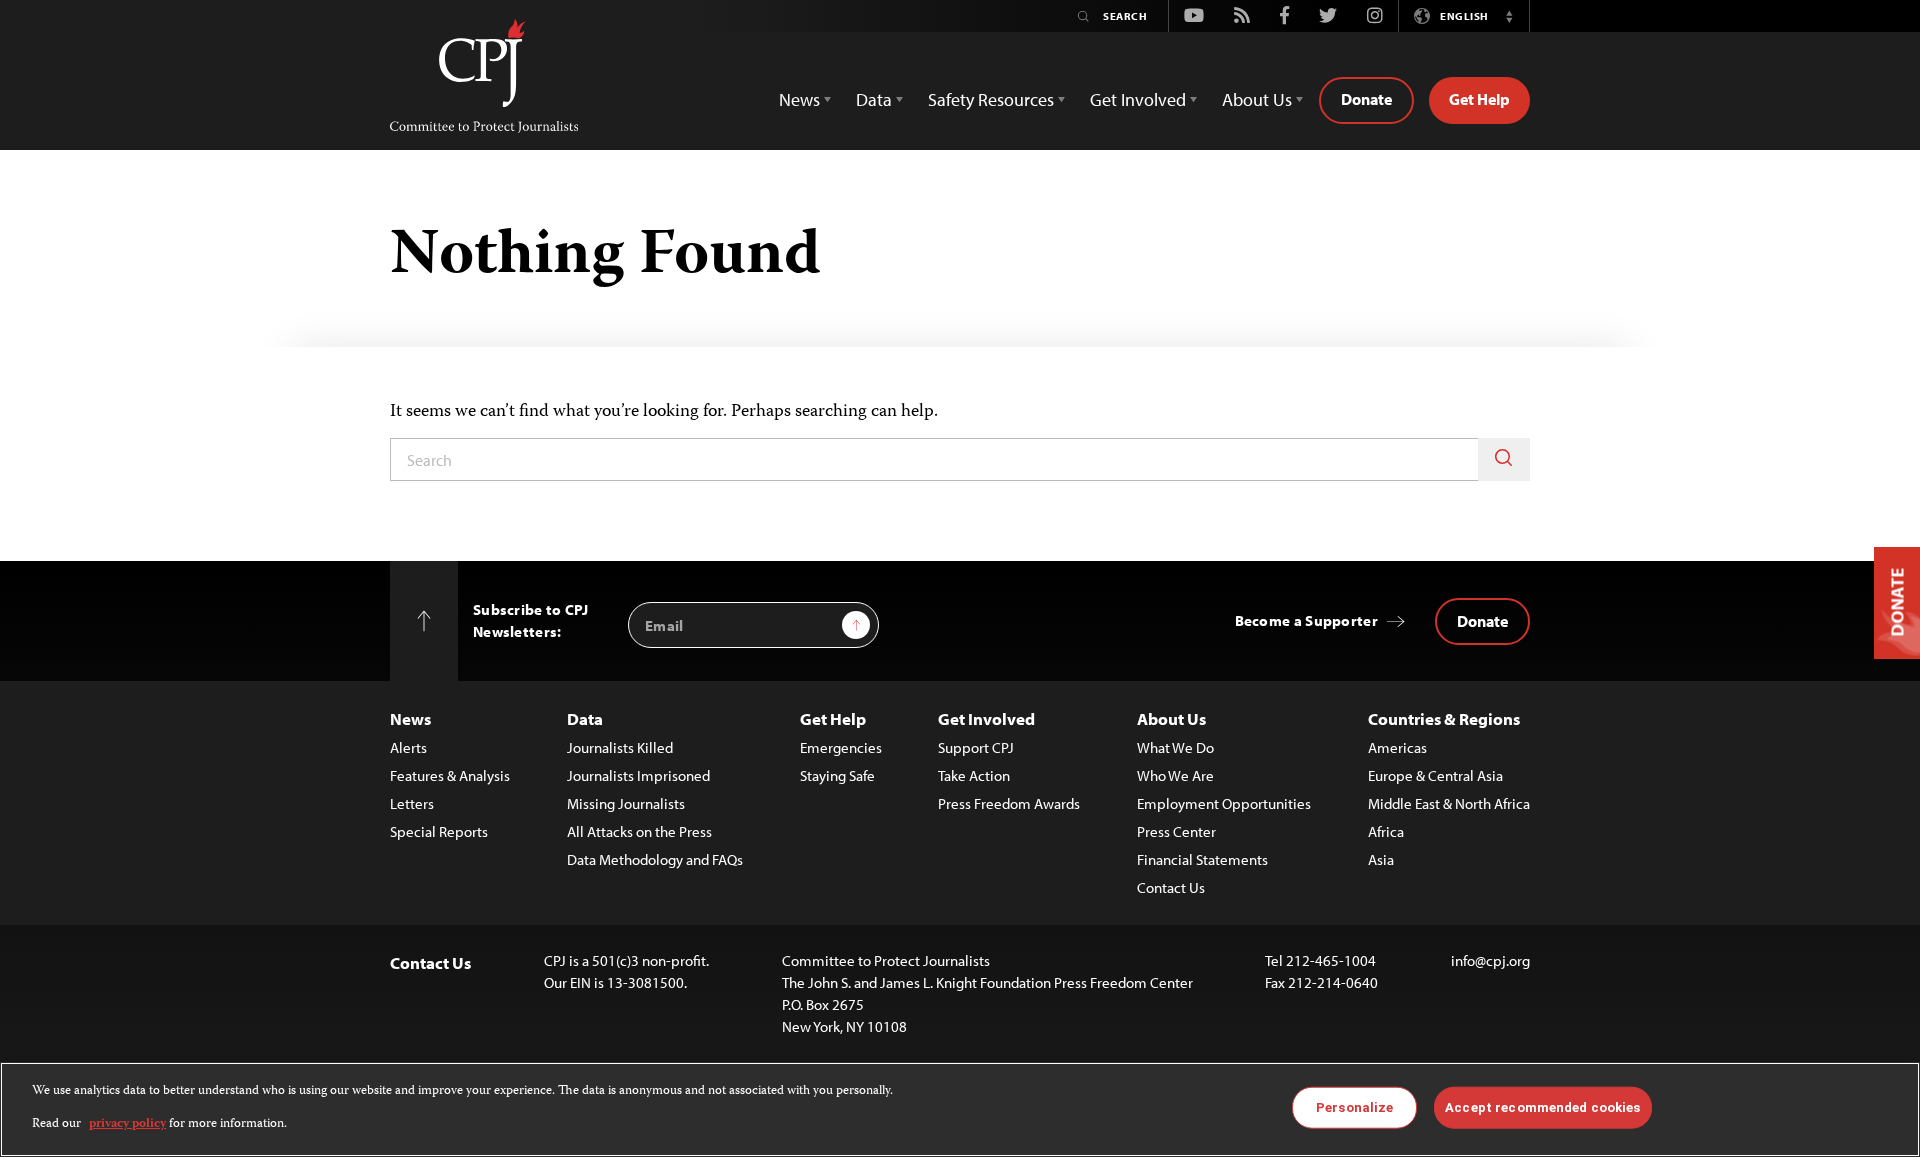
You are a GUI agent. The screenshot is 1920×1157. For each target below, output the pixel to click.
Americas (1397, 747)
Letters (412, 803)
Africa (1386, 831)
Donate (1366, 99)
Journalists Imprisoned (638, 775)
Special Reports (439, 831)
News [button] (799, 99)
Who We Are (1175, 775)
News (410, 718)
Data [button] (874, 99)
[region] (960, 1109)
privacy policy (127, 1123)
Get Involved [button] (1138, 99)
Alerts (408, 747)
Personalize (1354, 1107)
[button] (1509, 16)
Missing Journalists (626, 803)
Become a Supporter (1306, 620)
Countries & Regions (1444, 718)
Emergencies (841, 747)
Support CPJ (976, 747)
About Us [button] (1257, 99)
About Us (1171, 718)
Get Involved (986, 718)
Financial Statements (1202, 859)
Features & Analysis (450, 775)
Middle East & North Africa (1449, 803)
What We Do (1175, 747)
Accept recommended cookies (1542, 1107)
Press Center (1176, 831)
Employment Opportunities (1224, 803)
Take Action (974, 775)
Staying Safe (837, 775)
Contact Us (1171, 887)
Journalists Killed (620, 747)
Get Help (1479, 99)
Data (585, 718)
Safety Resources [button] (991, 99)
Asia (1381, 859)
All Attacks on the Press (639, 831)
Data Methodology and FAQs (655, 859)
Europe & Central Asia (1435, 775)
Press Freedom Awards (1009, 803)
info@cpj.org (1490, 960)
